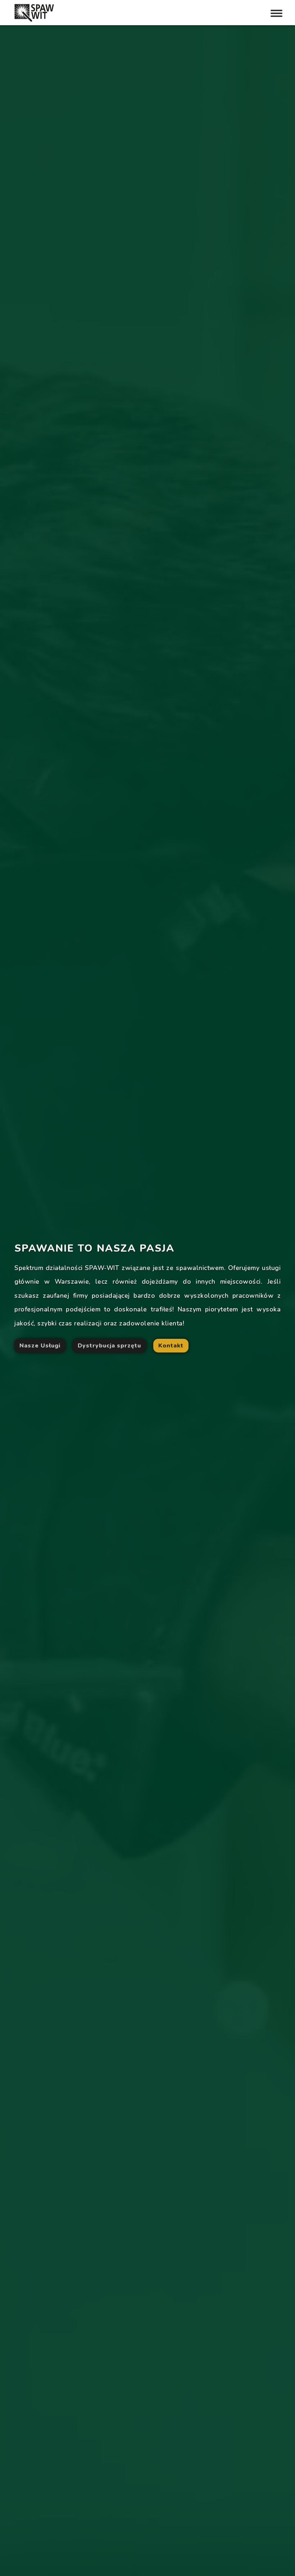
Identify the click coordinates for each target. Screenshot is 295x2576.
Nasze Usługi (40, 1346)
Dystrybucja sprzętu (109, 1346)
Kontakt (171, 1346)
